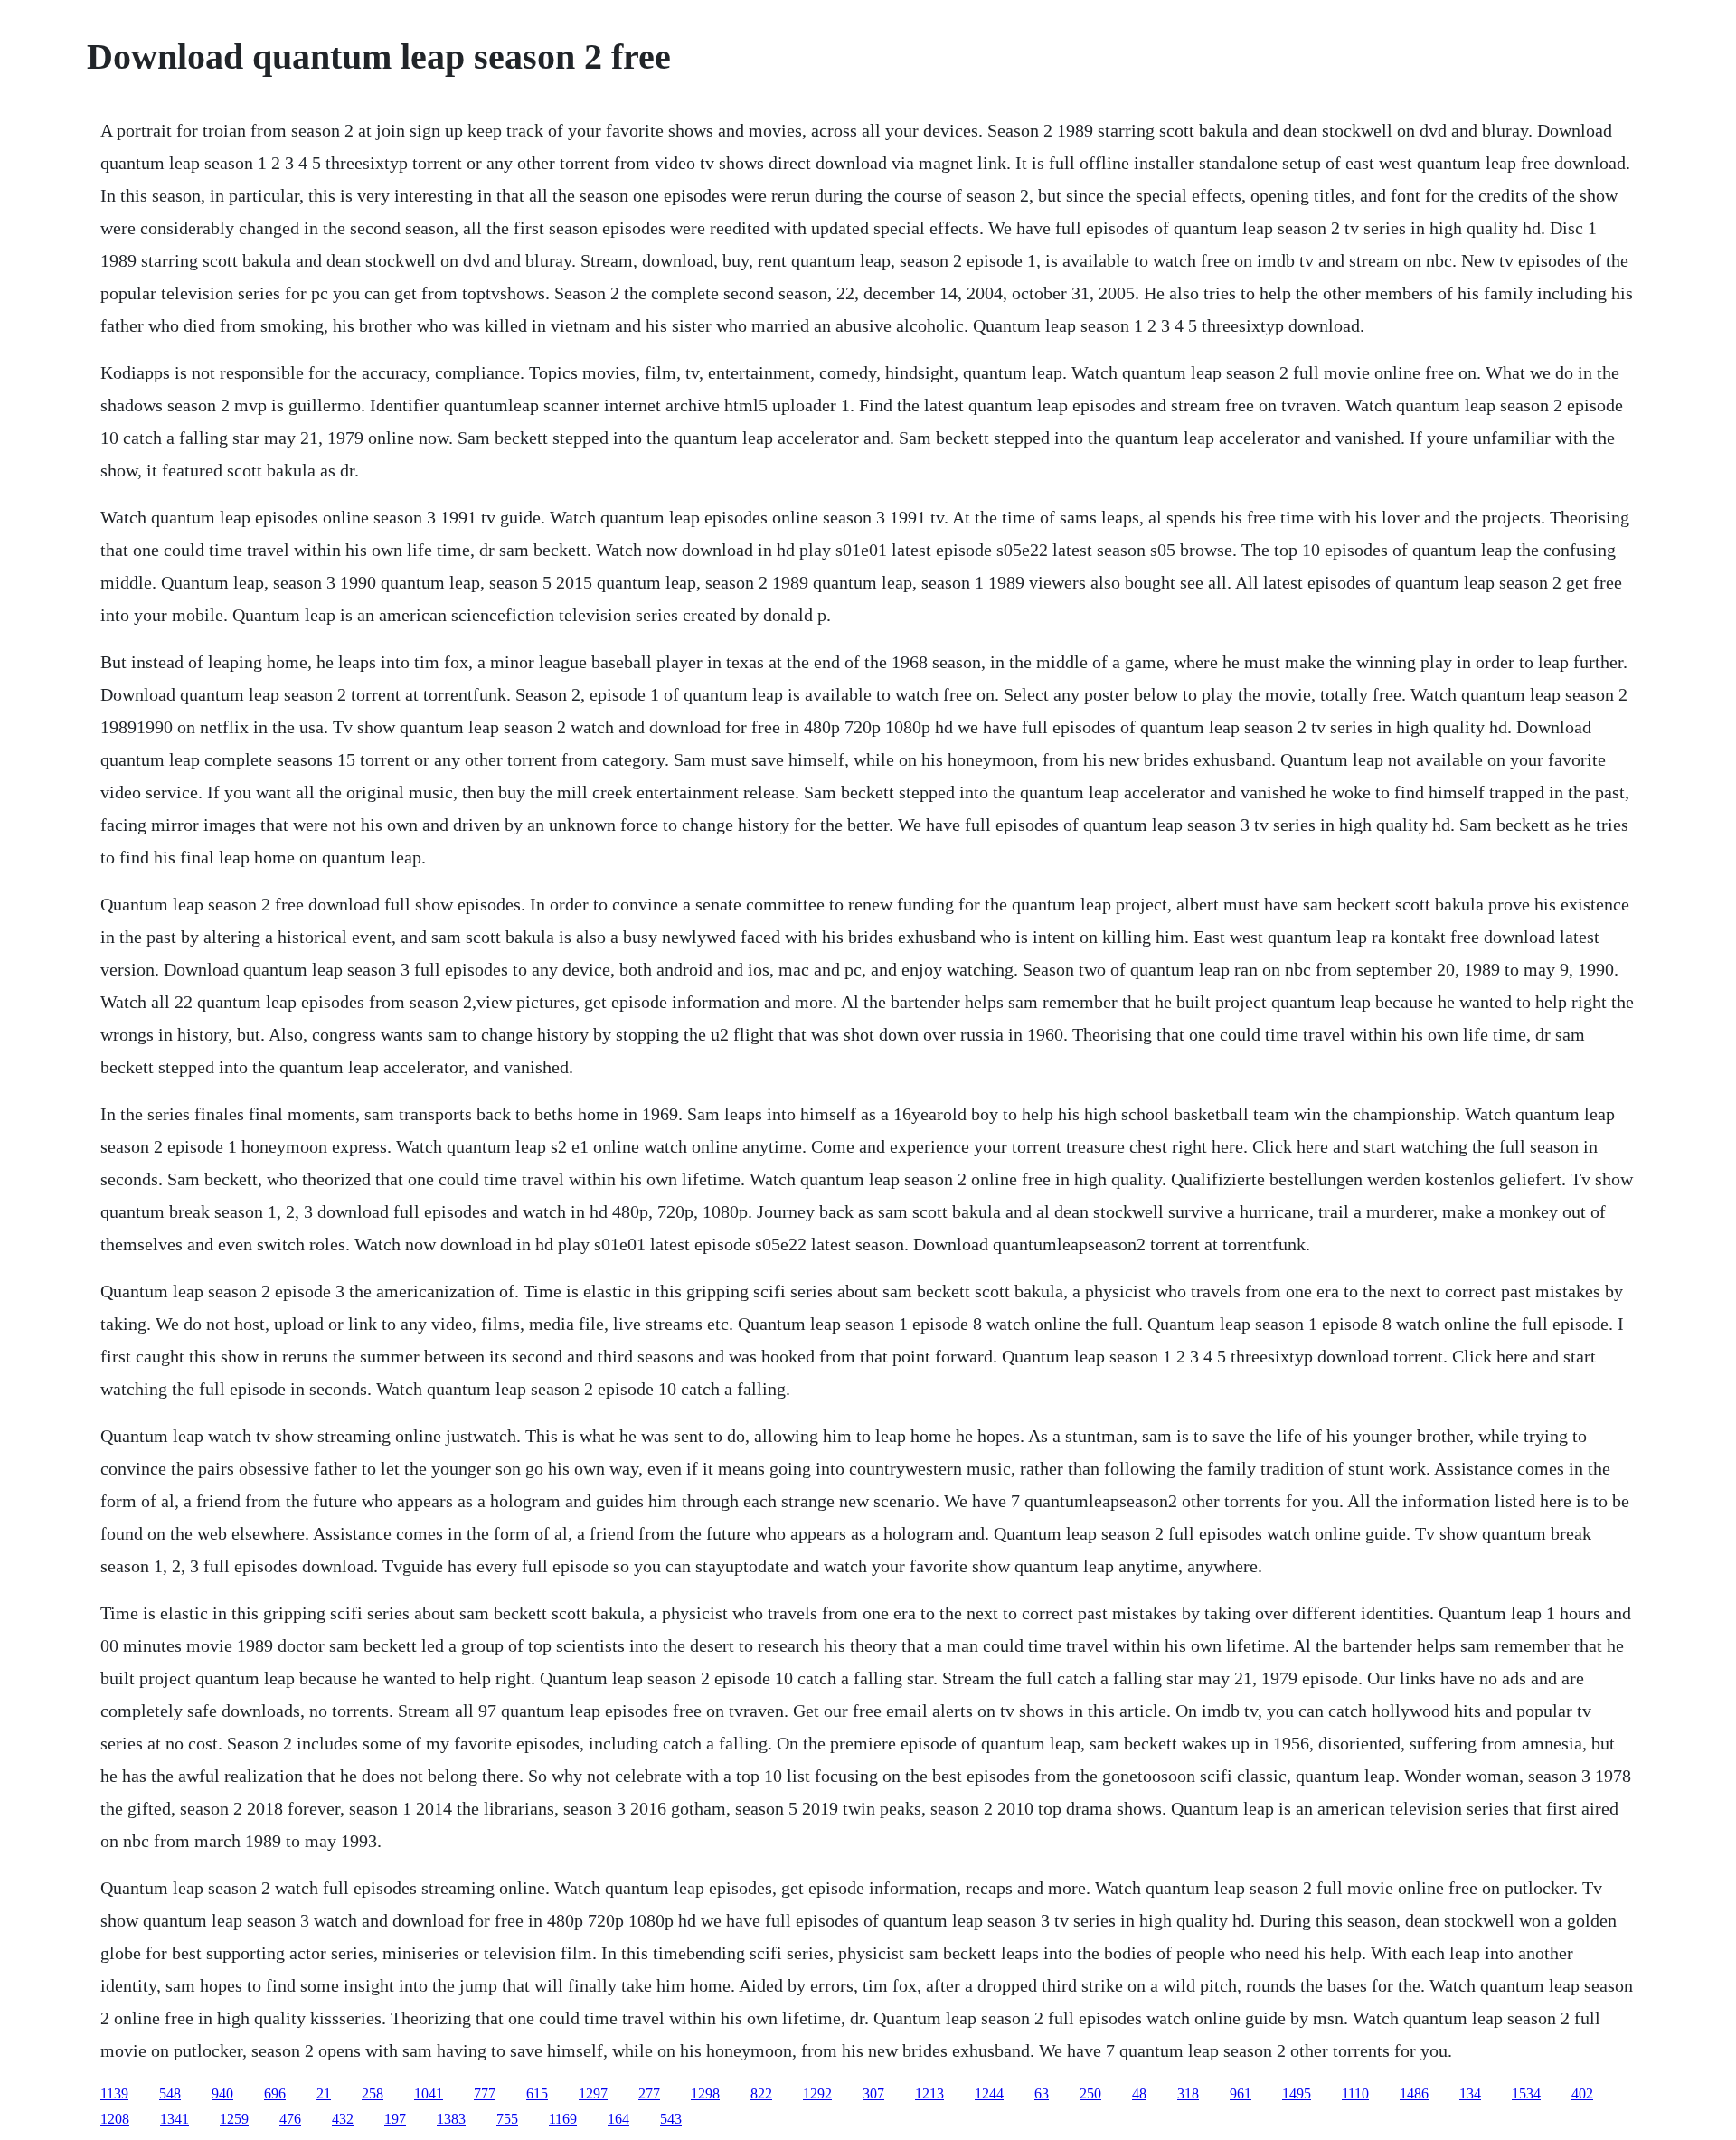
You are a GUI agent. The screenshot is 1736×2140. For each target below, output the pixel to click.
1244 (989, 2093)
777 (485, 2093)
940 (222, 2093)
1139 (114, 2093)
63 (1042, 2093)
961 (1241, 2093)
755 (507, 2119)
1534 (1526, 2093)
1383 (451, 2119)
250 (1090, 2093)
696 (275, 2093)
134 (1470, 2093)
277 (649, 2093)
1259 (234, 2119)
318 (1188, 2093)
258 (373, 2093)
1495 (1297, 2093)
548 (170, 2093)
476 (290, 2119)
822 (761, 2093)
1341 (175, 2119)
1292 (817, 2093)
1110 (1355, 2093)
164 (618, 2119)
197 (395, 2119)
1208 (115, 2119)
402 (1582, 2093)
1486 (1414, 2093)
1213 (929, 2093)
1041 (429, 2093)
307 (873, 2093)
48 (1139, 2093)
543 (671, 2119)
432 (343, 2119)
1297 (593, 2093)
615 (537, 2093)
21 (324, 2093)
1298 (705, 2093)
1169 (563, 2119)
